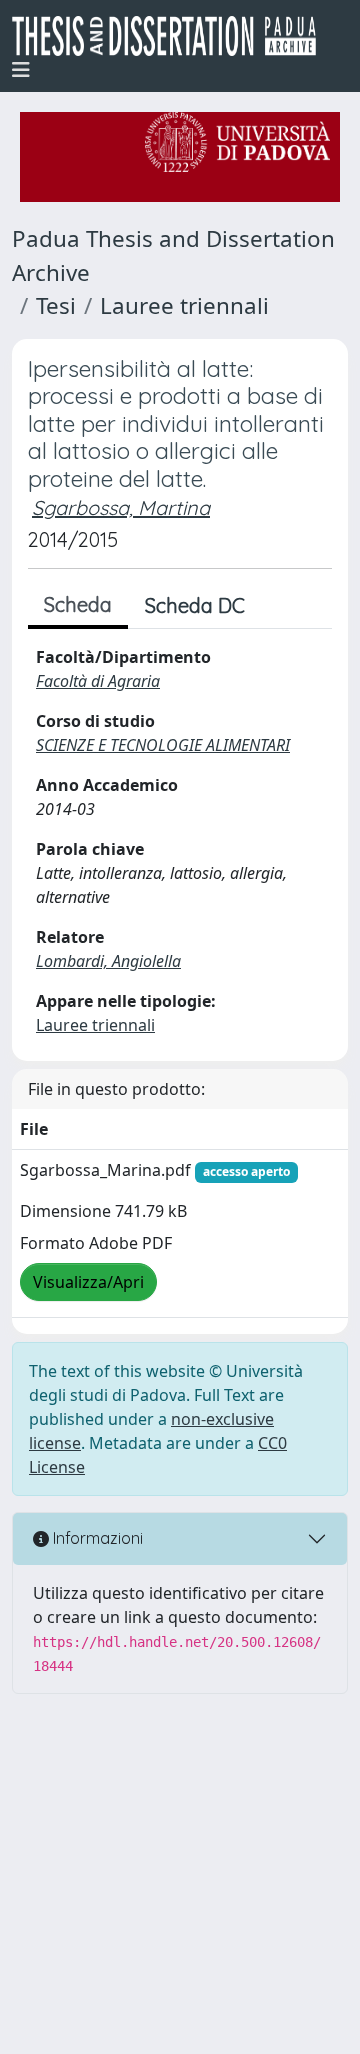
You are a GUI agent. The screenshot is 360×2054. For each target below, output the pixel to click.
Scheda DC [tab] (195, 605)
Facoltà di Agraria (98, 681)
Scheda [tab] (78, 604)
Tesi (56, 305)
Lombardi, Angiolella (108, 961)
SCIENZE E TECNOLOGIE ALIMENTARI (163, 745)
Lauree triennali (184, 305)
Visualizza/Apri (88, 1282)
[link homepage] (172, 36)
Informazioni (96, 1538)
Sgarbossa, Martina (121, 507)
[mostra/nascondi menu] (21, 70)
